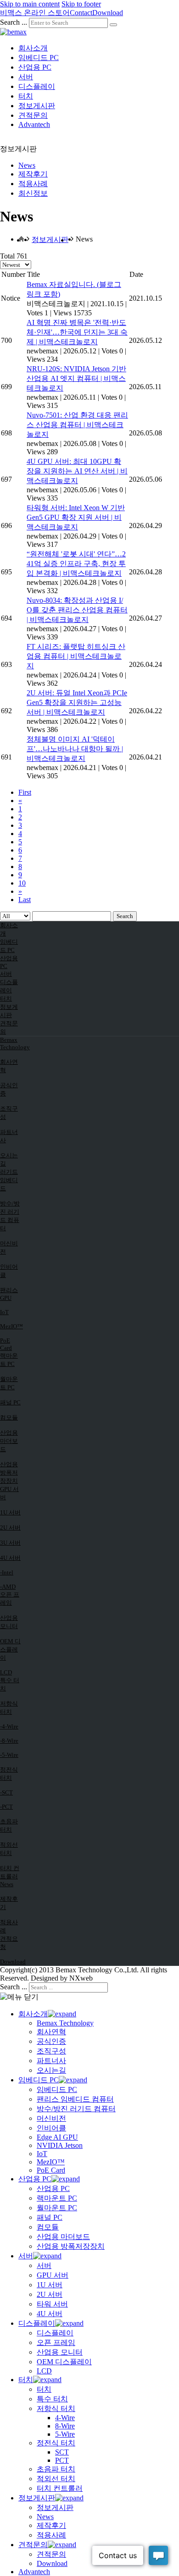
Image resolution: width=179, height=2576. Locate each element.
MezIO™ (11, 1326)
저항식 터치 (9, 1708)
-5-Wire (9, 1755)
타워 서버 (52, 2304)
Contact (81, 13)
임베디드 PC (39, 58)
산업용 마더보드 (9, 1441)
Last (25, 900)
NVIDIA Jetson (60, 2145)
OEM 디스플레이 (10, 1649)
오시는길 (9, 1159)
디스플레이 (37, 86)
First (25, 792)
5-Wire (65, 2434)
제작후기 (33, 174)
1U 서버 (10, 1512)
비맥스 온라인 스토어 (35, 13)
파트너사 (9, 1136)
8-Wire (65, 2426)
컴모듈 (9, 1417)
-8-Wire (9, 1741)
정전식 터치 (9, 1774)
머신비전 (9, 1247)
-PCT (6, 1807)
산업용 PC (35, 67)
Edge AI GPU (57, 2137)
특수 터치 (10, 1684)
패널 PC (10, 1402)
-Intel (7, 1572)
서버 (26, 77)
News (27, 165)
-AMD (8, 1587)
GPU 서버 (9, 1493)
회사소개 (33, 48)
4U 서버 (10, 1558)
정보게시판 (37, 106)
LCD (6, 1672)
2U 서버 (10, 1527)
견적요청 (9, 1943)
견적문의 (33, 115)
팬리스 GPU (9, 1294)
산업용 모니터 (9, 1622)
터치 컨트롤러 (10, 1872)
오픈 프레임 (10, 1599)
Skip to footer (81, 4)
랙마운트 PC (9, 1360)
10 (22, 883)
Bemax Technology (11, 1043)
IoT (4, 1312)
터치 (26, 96)
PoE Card (6, 1344)
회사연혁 (9, 1066)
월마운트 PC (9, 1383)
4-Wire (65, 2418)
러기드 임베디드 (9, 1180)
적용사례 (33, 184)
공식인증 (9, 1089)
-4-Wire (9, 1726)
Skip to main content (30, 4)
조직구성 (9, 1113)
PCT (62, 2460)
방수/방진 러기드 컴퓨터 (10, 1216)
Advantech (34, 124)
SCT (62, 2452)
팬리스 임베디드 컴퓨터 (75, 2099)
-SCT (6, 1792)
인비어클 (9, 1271)
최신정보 (33, 193)
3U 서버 (10, 1543)
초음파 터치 (9, 1825)
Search (125, 916)
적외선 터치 (9, 1849)
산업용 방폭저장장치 (9, 1472)
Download (108, 13)
